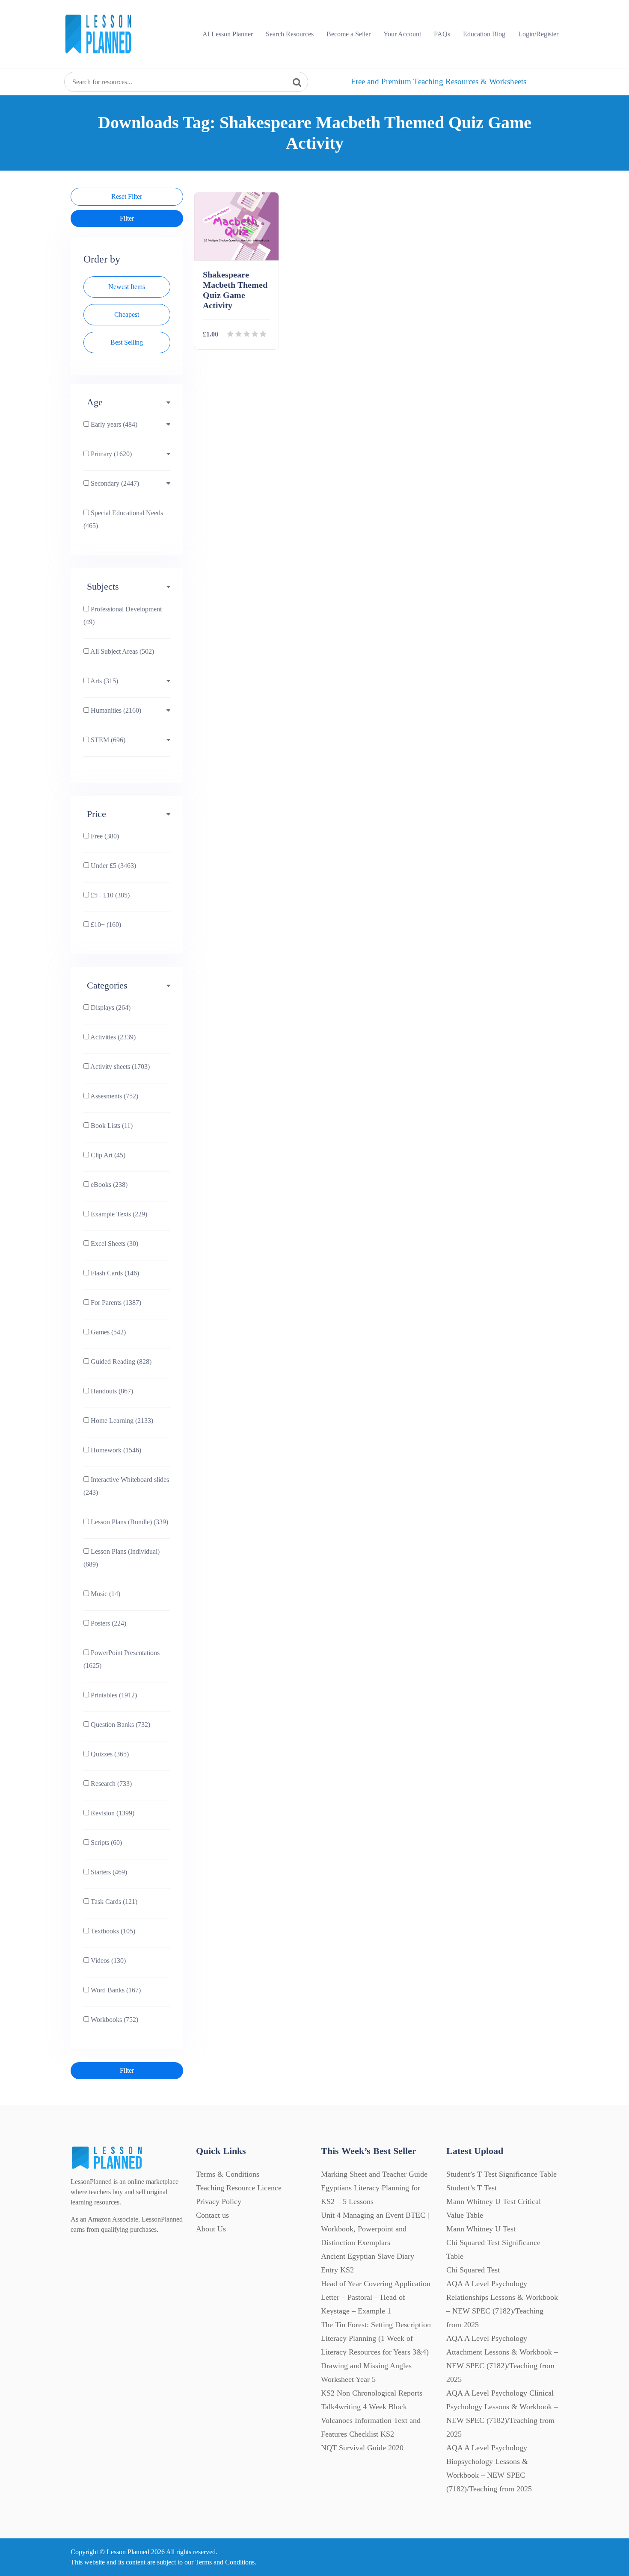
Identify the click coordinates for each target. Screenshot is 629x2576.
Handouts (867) (111, 1391)
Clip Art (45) (107, 1155)
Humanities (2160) (115, 710)
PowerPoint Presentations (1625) (122, 1659)
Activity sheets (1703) (119, 1067)
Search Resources (290, 34)
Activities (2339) (112, 1037)
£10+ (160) (105, 925)
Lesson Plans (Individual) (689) (122, 1558)
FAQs (442, 34)
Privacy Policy (219, 2201)
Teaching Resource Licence (239, 2188)
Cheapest (127, 314)
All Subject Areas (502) (122, 651)
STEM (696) (107, 740)
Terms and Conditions (225, 2562)
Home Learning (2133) (121, 1421)
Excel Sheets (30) (114, 1244)
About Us (211, 2229)
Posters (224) (108, 1623)
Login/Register (538, 34)
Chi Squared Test (473, 2270)
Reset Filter (127, 196)
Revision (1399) (112, 1813)
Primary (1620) (110, 454)
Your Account (402, 34)
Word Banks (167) (115, 1990)
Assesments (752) (114, 1096)
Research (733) (110, 1784)
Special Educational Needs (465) (123, 519)
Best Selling (127, 342)
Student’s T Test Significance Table (501, 2174)
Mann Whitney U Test (481, 2229)
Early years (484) (113, 424)
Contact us (212, 2215)
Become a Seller (349, 34)
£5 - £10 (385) (109, 895)
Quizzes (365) (109, 1754)
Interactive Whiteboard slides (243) (126, 1486)
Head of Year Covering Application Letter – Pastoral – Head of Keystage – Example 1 (376, 2297)
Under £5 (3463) (113, 866)
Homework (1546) (115, 1450)
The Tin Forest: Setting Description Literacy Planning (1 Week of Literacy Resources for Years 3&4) (376, 2338)
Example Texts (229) (118, 1214)
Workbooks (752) (114, 2020)
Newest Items (127, 287)
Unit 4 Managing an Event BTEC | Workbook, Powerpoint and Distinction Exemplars (375, 2229)
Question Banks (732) (120, 1725)
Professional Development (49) (123, 615)
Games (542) (107, 1332)
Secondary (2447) (114, 483)
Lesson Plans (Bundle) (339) (129, 1522)
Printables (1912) (113, 1695)
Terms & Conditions (228, 2174)
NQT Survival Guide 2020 (362, 2448)
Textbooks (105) (112, 1931)
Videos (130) (107, 1961)
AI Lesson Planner (228, 34)
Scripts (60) (105, 1843)
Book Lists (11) (111, 1126)
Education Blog (484, 34)
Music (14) (105, 1594)
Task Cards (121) (113, 1902)
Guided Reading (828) (120, 1362)
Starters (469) (108, 1872)
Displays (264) (110, 1008)
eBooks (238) (108, 1185)
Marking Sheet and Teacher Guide (374, 2174)
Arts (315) (104, 681)
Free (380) (104, 836)
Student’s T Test (472, 2188)
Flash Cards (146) (114, 1273)
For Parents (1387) (115, 1303)
